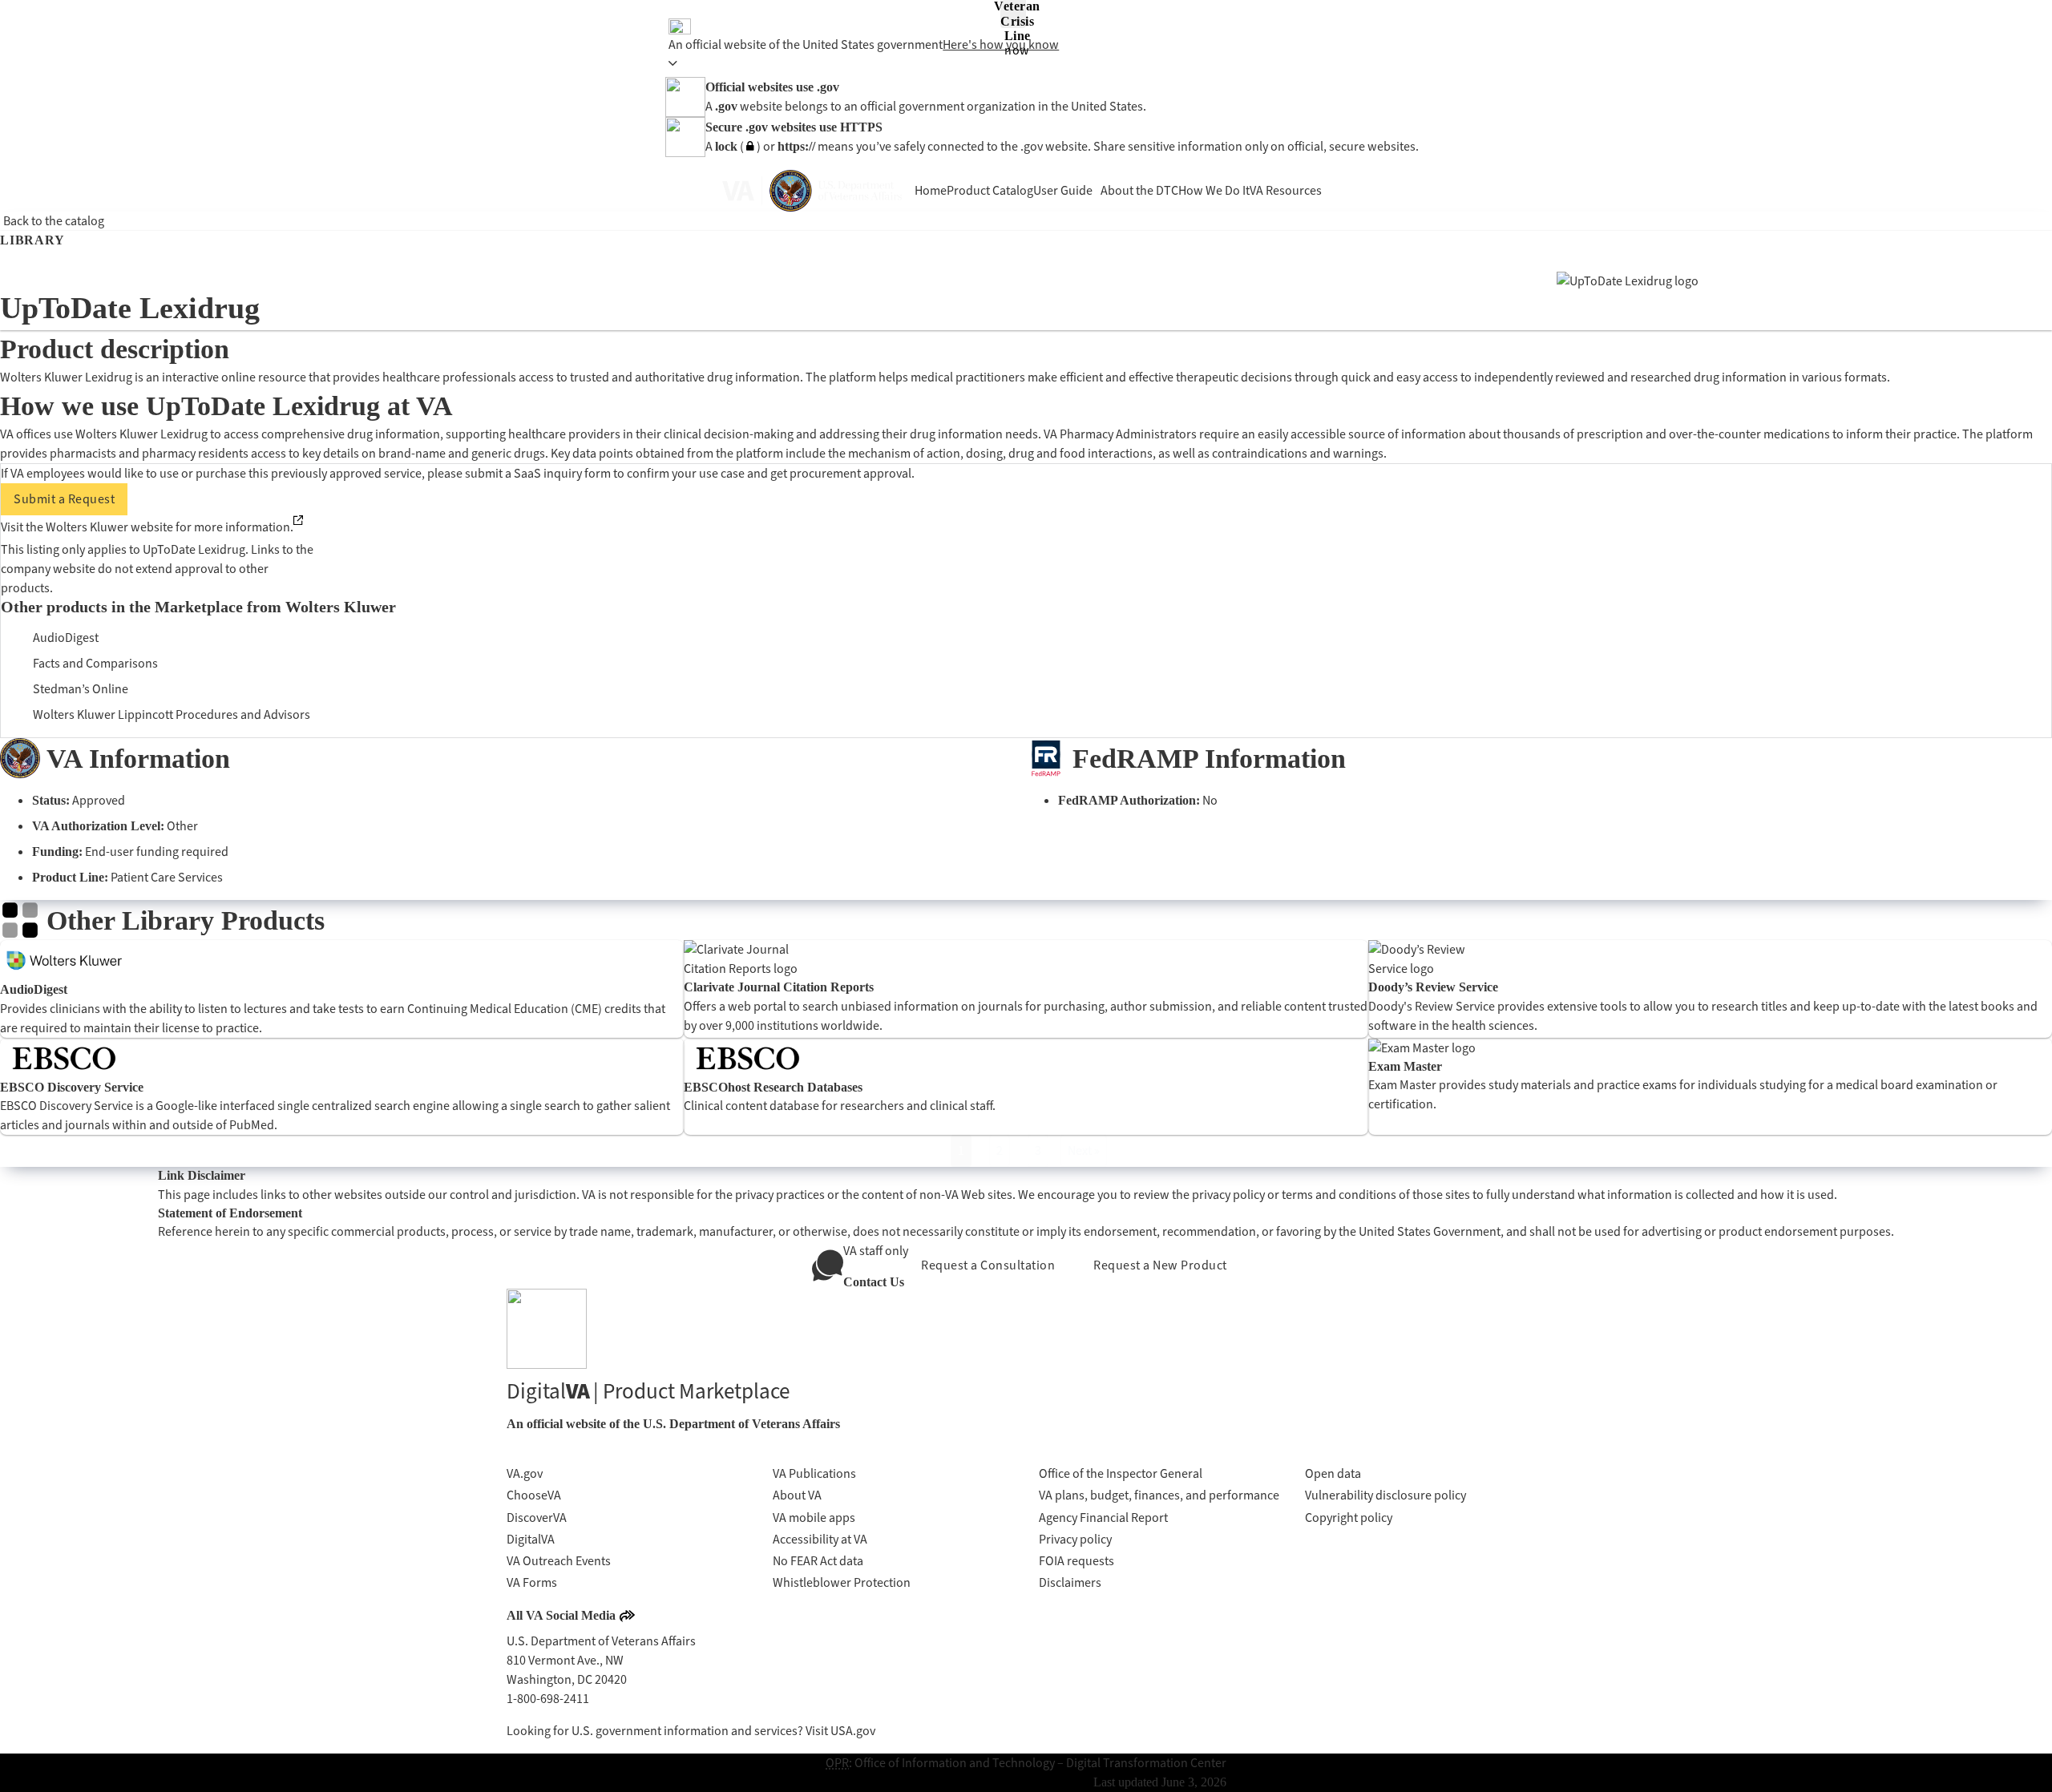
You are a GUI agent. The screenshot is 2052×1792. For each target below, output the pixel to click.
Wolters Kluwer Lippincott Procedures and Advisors (172, 714)
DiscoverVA (537, 1518)
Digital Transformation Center (1146, 1763)
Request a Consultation (988, 1265)
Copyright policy (1349, 1518)
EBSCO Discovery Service (72, 1087)
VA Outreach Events (559, 1561)
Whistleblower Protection (842, 1582)
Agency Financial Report (1103, 1518)
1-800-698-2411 (548, 1699)
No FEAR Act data (818, 1561)
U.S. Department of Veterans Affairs (741, 1424)
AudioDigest (66, 638)
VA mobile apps (814, 1518)
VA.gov (525, 1473)
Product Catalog (990, 190)
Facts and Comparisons (95, 663)
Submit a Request (64, 499)
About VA (797, 1495)
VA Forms (532, 1582)
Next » (1084, 1150)
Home (931, 190)
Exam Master (1405, 1066)
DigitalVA (531, 1539)
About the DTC (1139, 190)
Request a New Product (1160, 1265)
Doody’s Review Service (1433, 987)
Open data (1333, 1473)
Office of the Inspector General (1121, 1473)
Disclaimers (1070, 1582)
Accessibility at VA (820, 1539)
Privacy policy (1075, 1539)
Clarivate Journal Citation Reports (779, 987)
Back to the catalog (54, 221)
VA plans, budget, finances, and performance (1159, 1495)
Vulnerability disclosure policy (1386, 1495)
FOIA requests (1076, 1561)
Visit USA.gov (840, 1731)
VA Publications (814, 1473)
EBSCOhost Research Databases (773, 1087)
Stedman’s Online (81, 689)
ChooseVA (534, 1495)
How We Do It (1214, 190)
